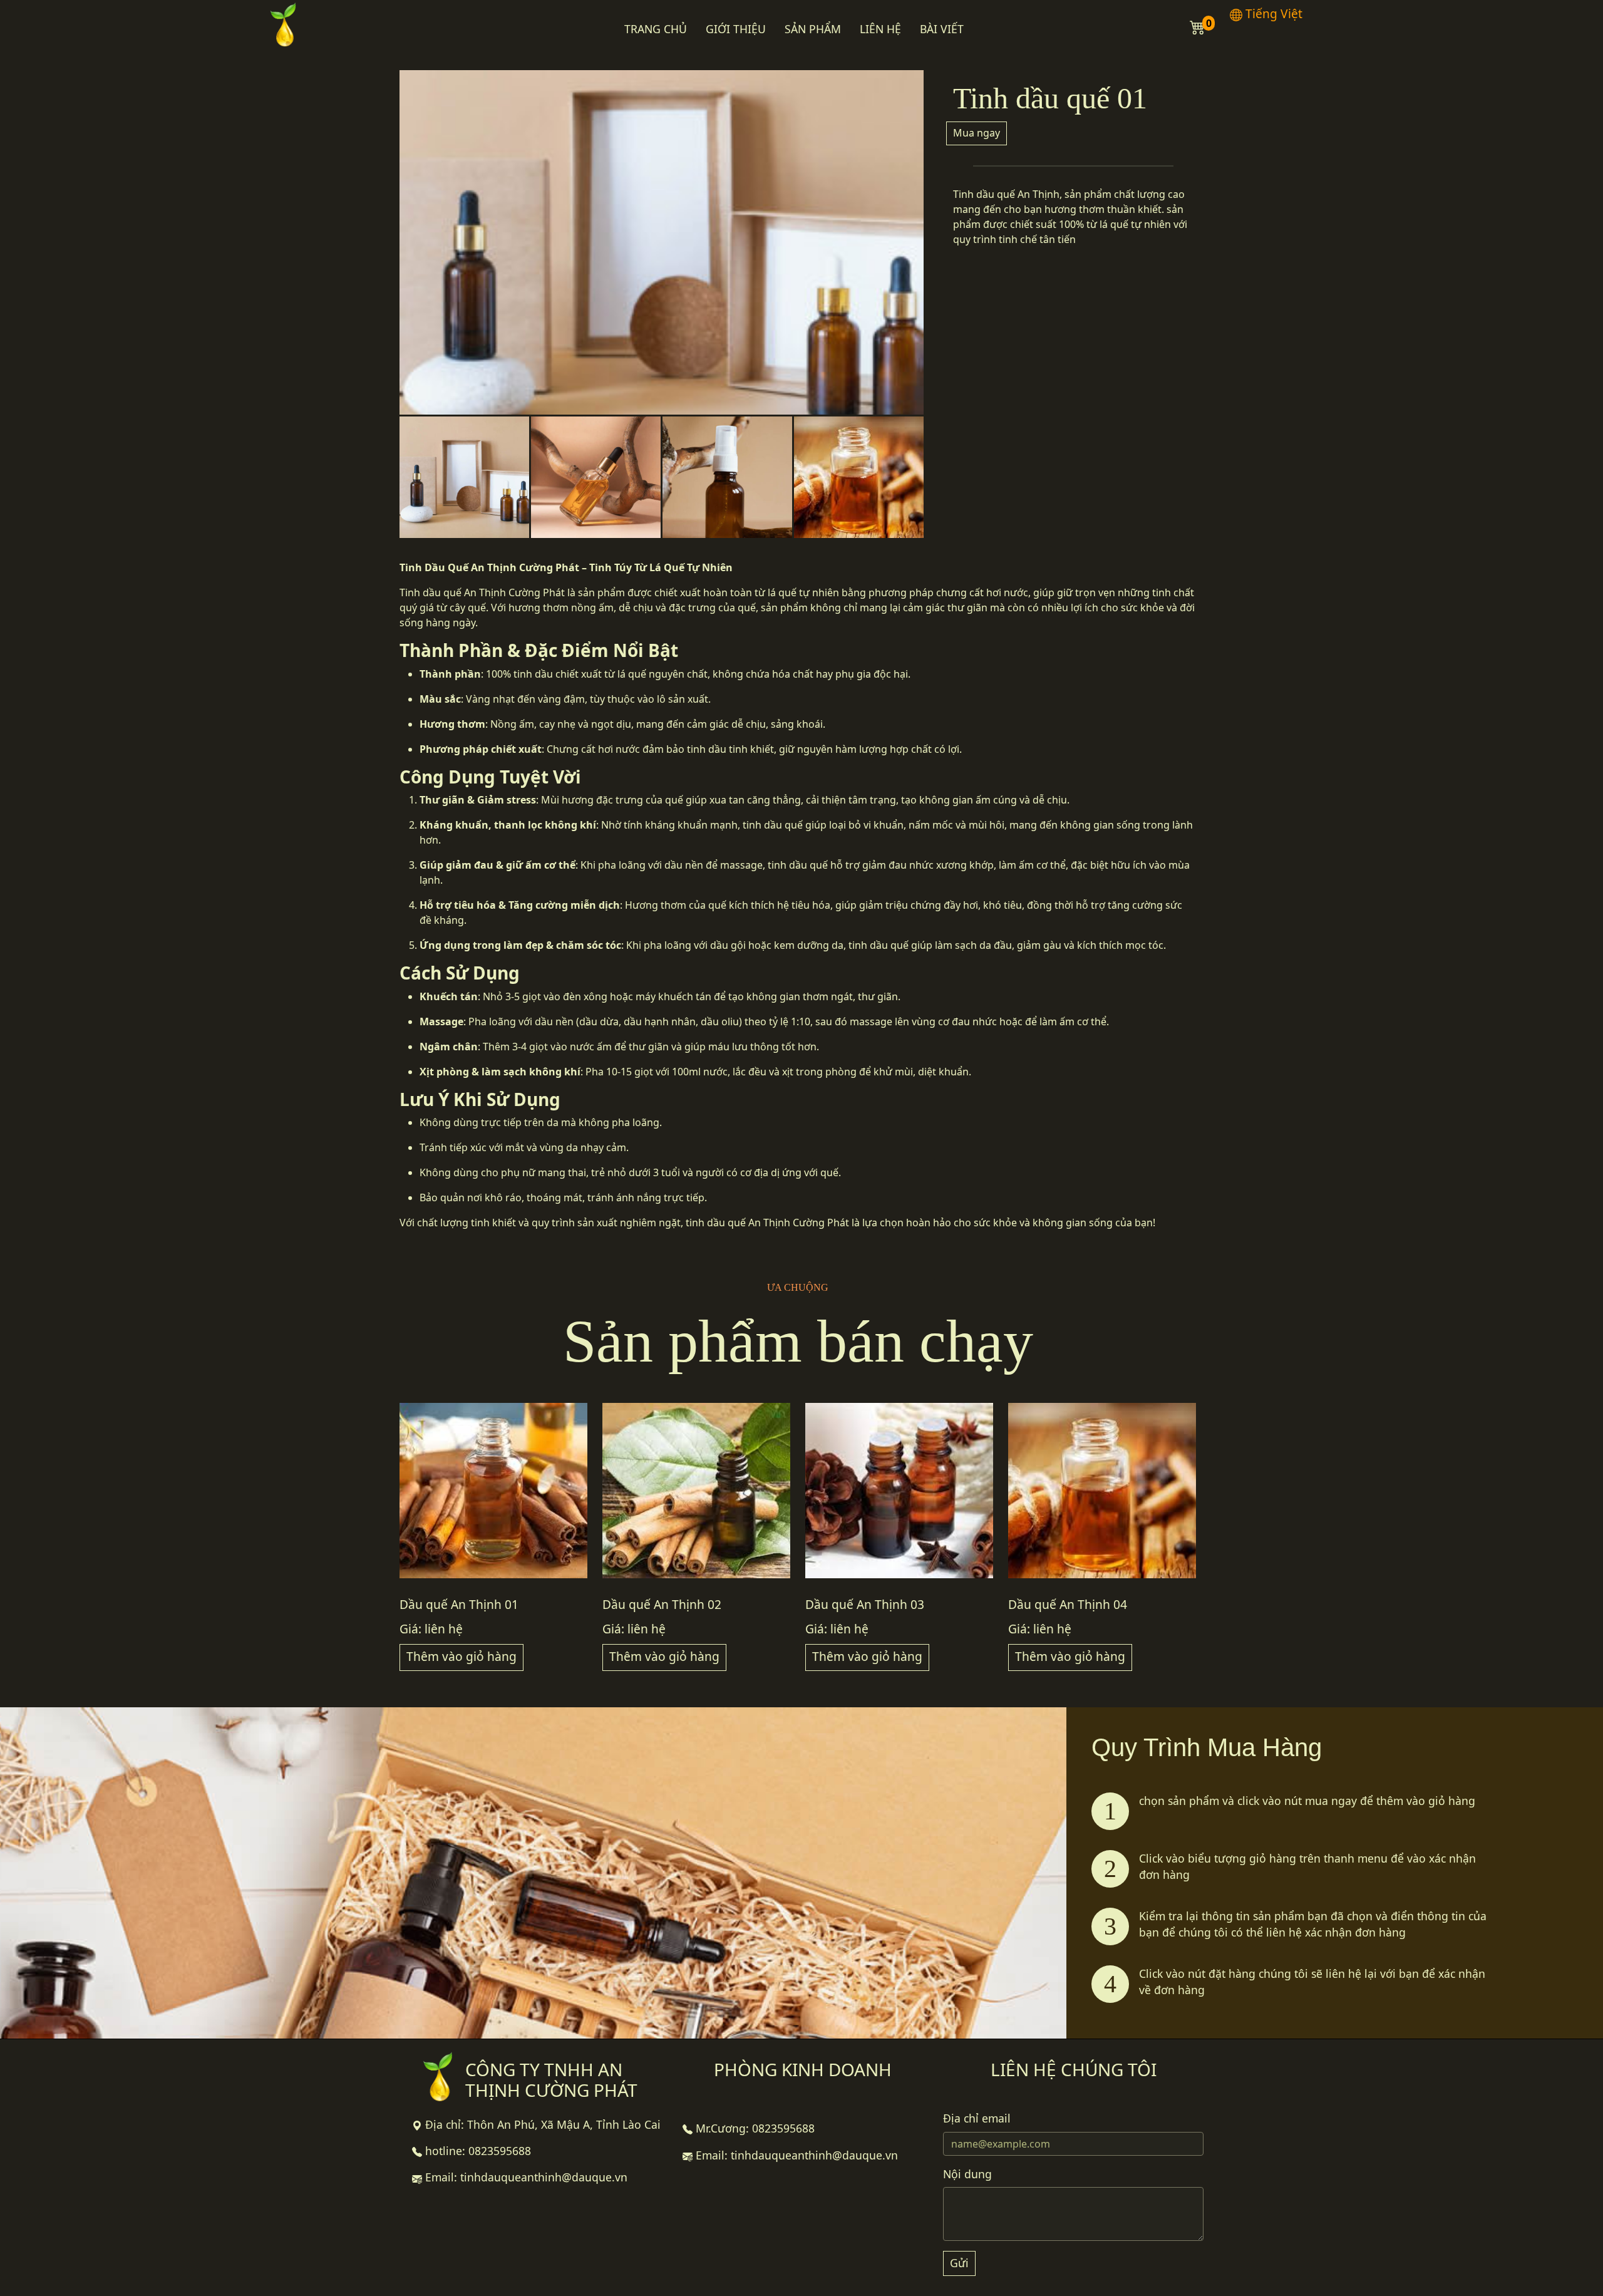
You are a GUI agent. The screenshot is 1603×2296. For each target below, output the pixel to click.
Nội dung (967, 2174)
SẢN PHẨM (813, 29)
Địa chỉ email (977, 2118)
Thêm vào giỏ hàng (461, 1656)
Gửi (959, 2263)
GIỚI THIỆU (736, 29)
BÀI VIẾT (942, 29)
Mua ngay (977, 133)
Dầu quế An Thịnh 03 (865, 1604)
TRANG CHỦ (656, 29)
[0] (1198, 26)
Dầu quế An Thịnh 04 (1068, 1604)
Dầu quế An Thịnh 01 (459, 1604)
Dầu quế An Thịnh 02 (662, 1604)
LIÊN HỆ (880, 29)
